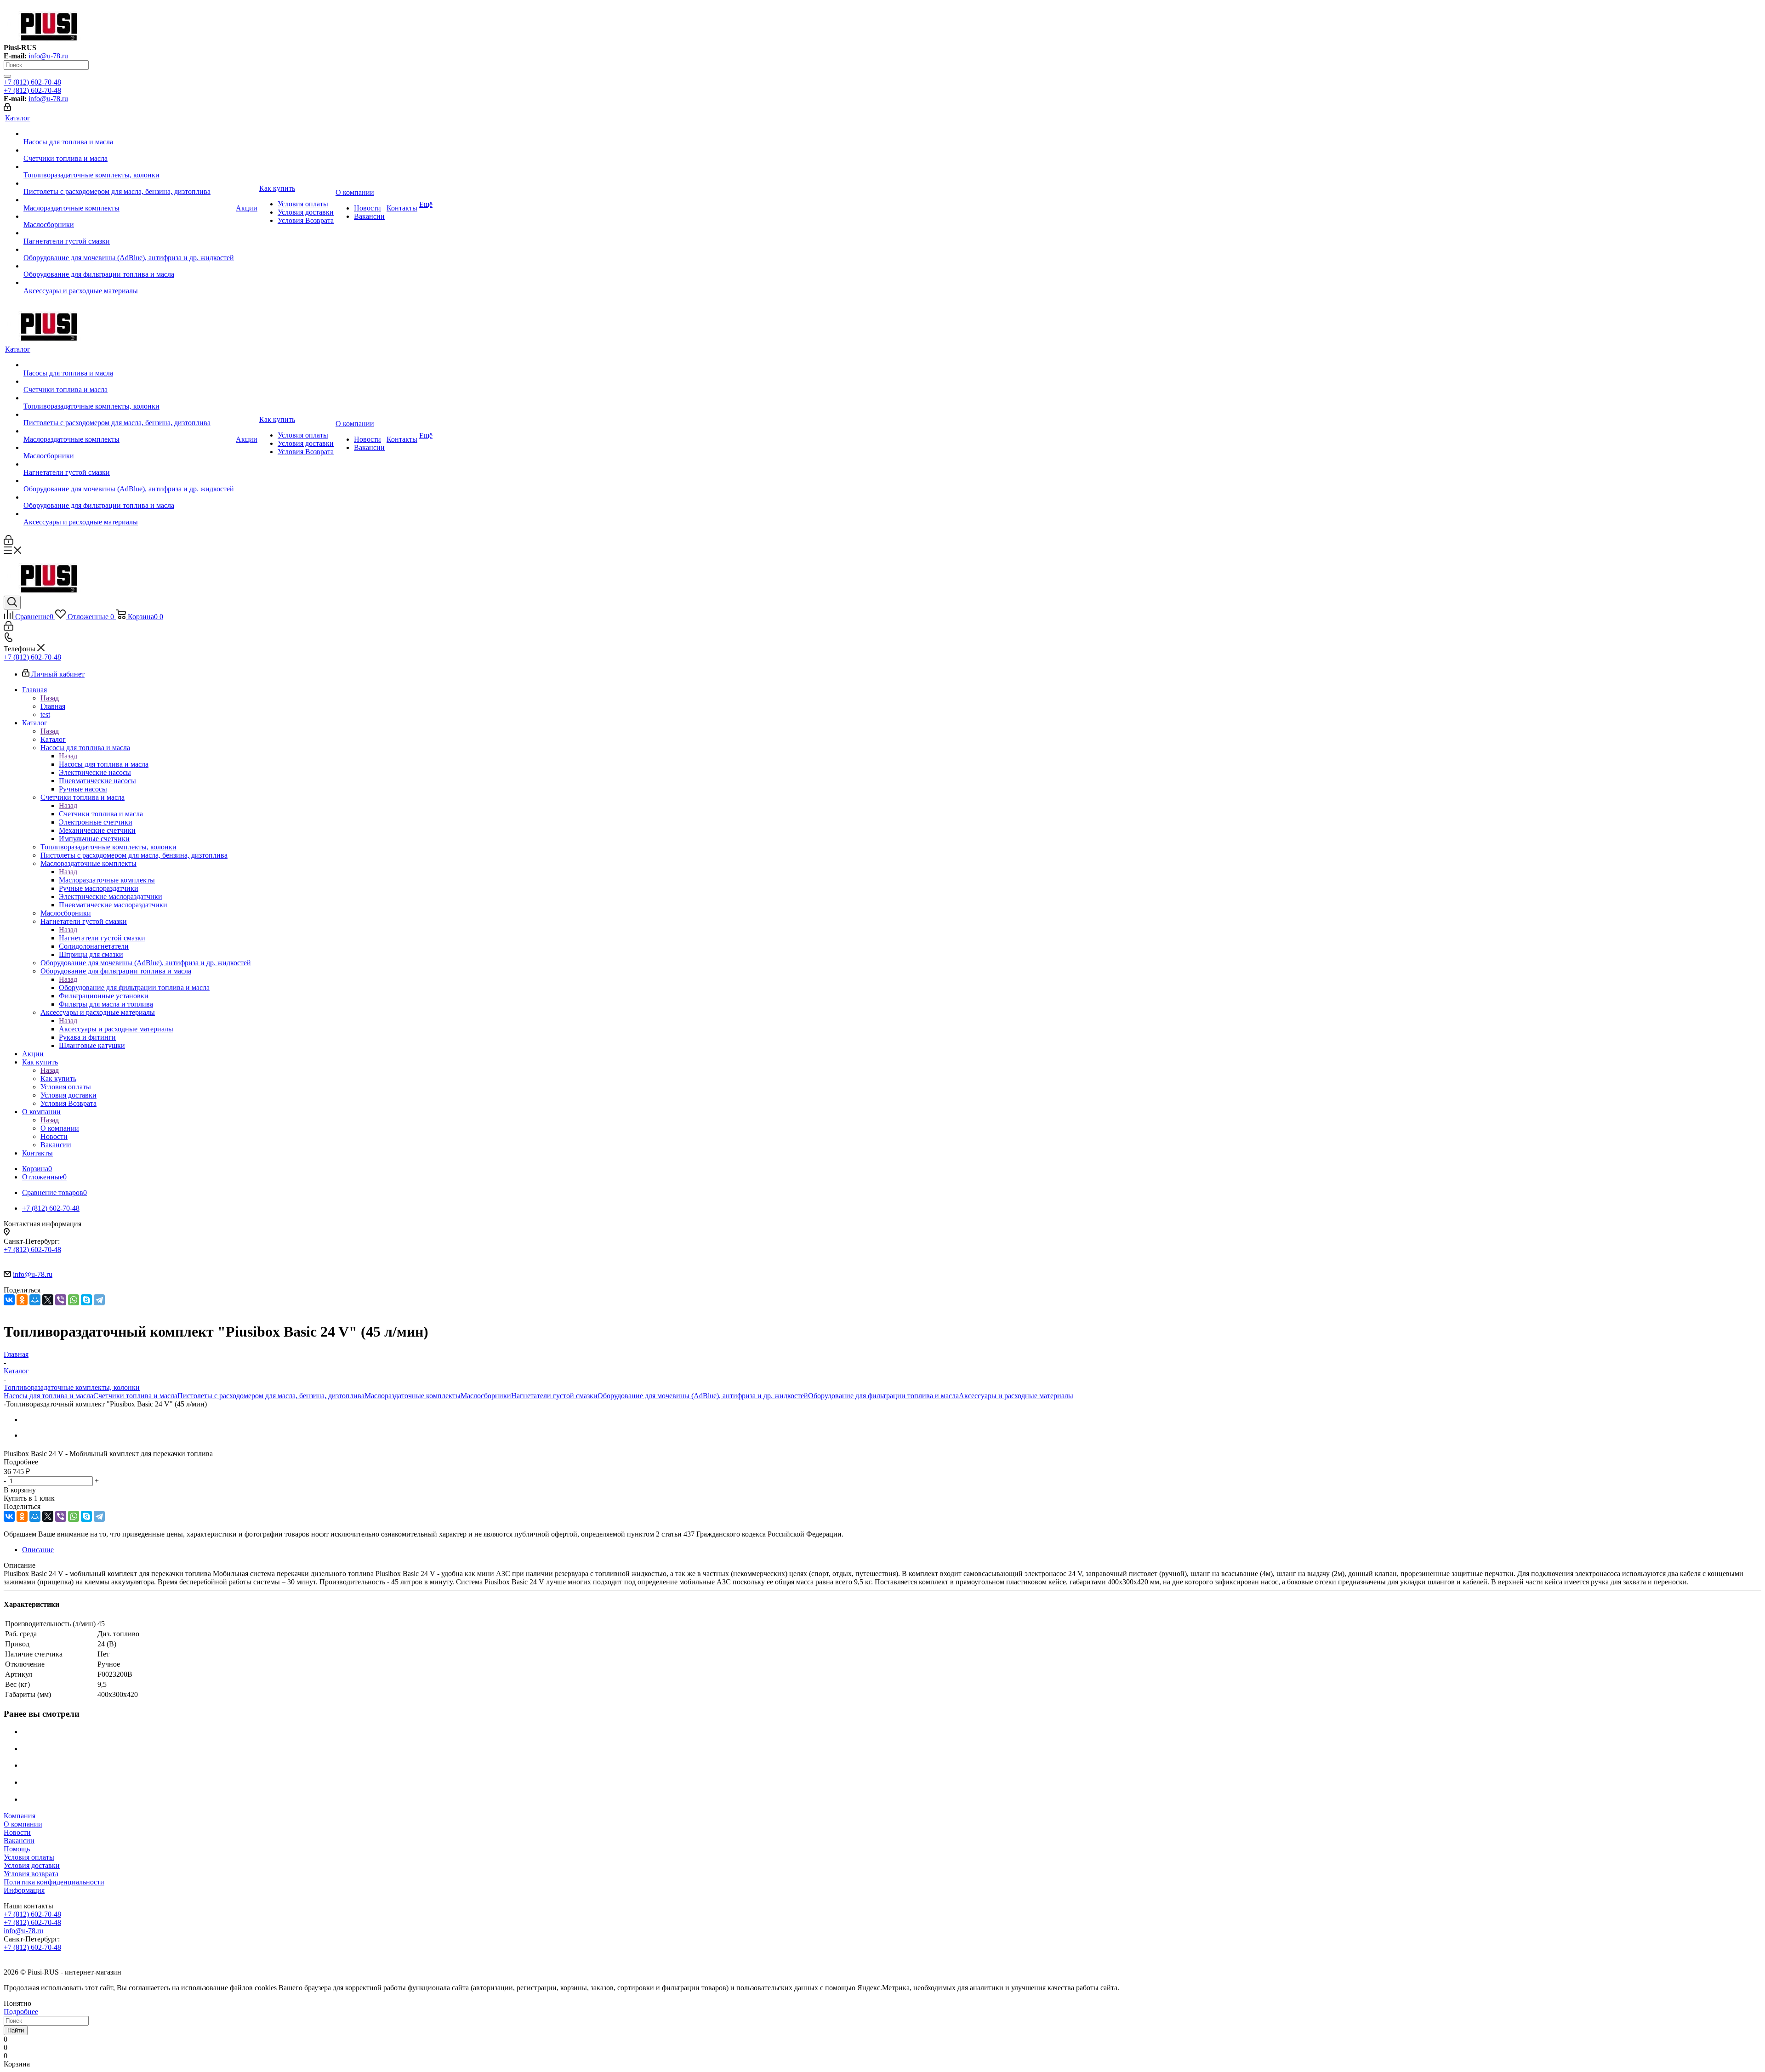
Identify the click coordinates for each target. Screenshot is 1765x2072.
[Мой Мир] (35, 1300)
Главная (53, 706)
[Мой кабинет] (7, 108)
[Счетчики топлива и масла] (129, 150)
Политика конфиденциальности (54, 1882)
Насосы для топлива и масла (104, 764)
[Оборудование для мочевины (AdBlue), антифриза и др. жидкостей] (129, 250)
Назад (50, 698)
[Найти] (7, 76)
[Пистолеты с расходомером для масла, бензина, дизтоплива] (129, 183)
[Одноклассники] (22, 1300)
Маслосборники (486, 1396)
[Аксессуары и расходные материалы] (129, 283)
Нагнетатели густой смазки (102, 938)
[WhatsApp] (74, 1300)
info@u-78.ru (48, 56)
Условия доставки (32, 1865)
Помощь (17, 1849)
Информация (24, 1890)
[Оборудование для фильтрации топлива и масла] (129, 266)
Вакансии (19, 1841)
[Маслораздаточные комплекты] (129, 200)
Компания (20, 1816)
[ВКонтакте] (9, 1300)
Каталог (53, 739)
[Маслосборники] (129, 216)
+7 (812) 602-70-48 (32, 82)
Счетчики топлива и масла (101, 814)
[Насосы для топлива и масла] (129, 134)
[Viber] (61, 1300)
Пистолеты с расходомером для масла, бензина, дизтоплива (271, 1396)
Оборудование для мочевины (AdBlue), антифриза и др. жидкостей (703, 1396)
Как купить (58, 1079)
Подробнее (21, 2012)
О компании (60, 1128)
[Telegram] (99, 1300)
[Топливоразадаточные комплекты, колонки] (129, 167)
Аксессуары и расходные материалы (116, 1029)
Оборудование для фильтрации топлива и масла (134, 988)
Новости (17, 1832)
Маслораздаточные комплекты (107, 880)
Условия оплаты (29, 1857)
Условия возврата (31, 1874)
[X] (48, 1300)
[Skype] (86, 1300)
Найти (16, 2030)
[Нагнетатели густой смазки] (129, 233)
